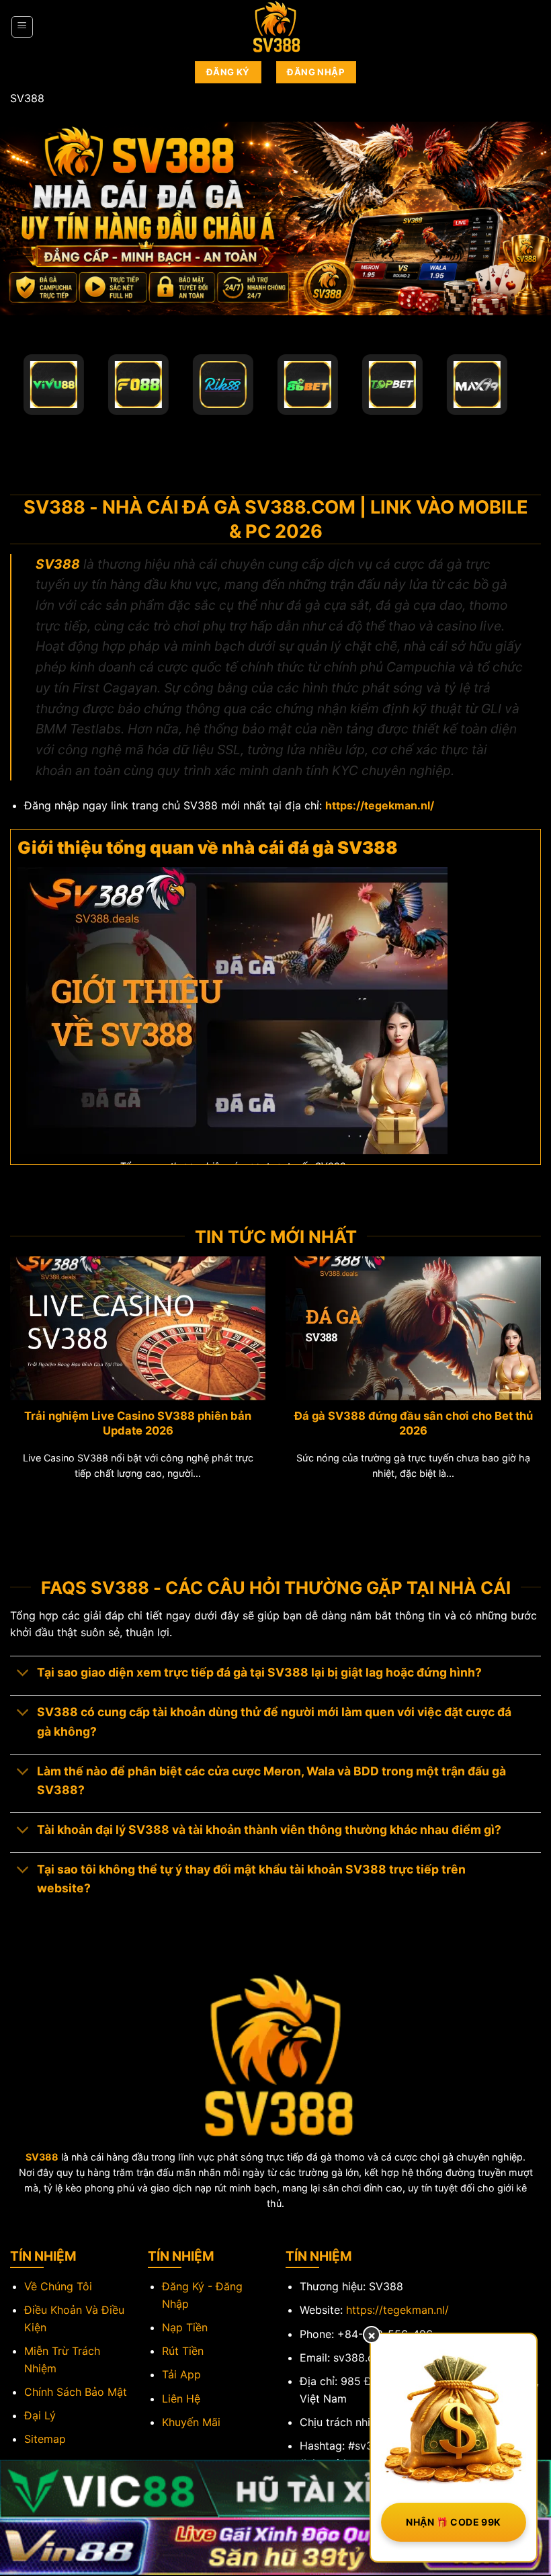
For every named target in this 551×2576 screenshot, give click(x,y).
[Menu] (23, 27)
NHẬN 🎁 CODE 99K (453, 2522)
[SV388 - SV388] (275, 27)
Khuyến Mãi (191, 2422)
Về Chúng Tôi (58, 2286)
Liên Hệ (181, 2399)
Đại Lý (40, 2415)
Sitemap (45, 2439)
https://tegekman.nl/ (397, 2310)
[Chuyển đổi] (23, 1674)
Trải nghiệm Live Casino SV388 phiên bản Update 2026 (138, 1423)
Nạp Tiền (185, 2327)
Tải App (181, 2374)
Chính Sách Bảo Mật (76, 2392)
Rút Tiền (183, 2351)
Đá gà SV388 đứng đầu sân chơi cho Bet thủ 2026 (414, 1423)
